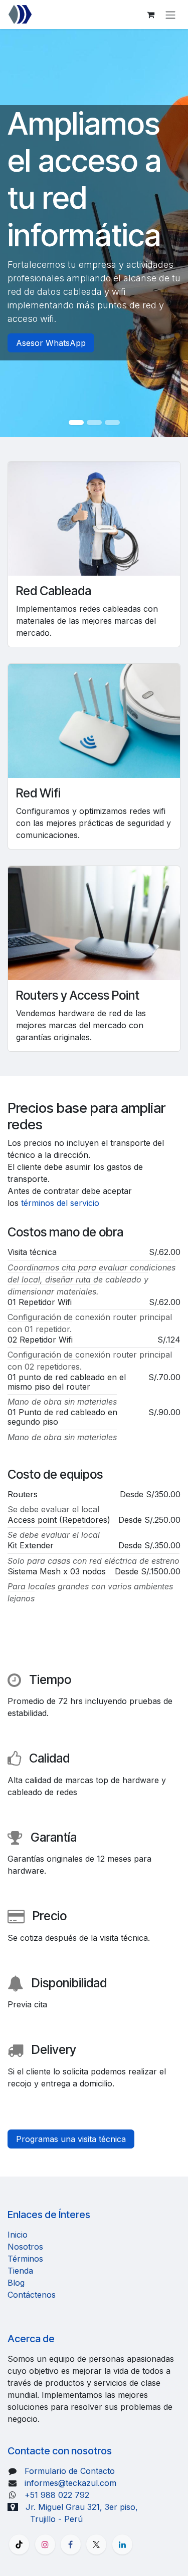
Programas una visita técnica (71, 2139)
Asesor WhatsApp (51, 343)
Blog (16, 2283)
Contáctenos (32, 2295)
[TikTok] (19, 2544)
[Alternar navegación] (170, 15)
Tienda (20, 2271)
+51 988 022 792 (57, 2495)
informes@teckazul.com (70, 2483)
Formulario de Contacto (70, 2471)
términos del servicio (60, 1203)
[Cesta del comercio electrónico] (150, 15)
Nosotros (25, 2247)
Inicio (18, 2235)
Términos (25, 2259)
